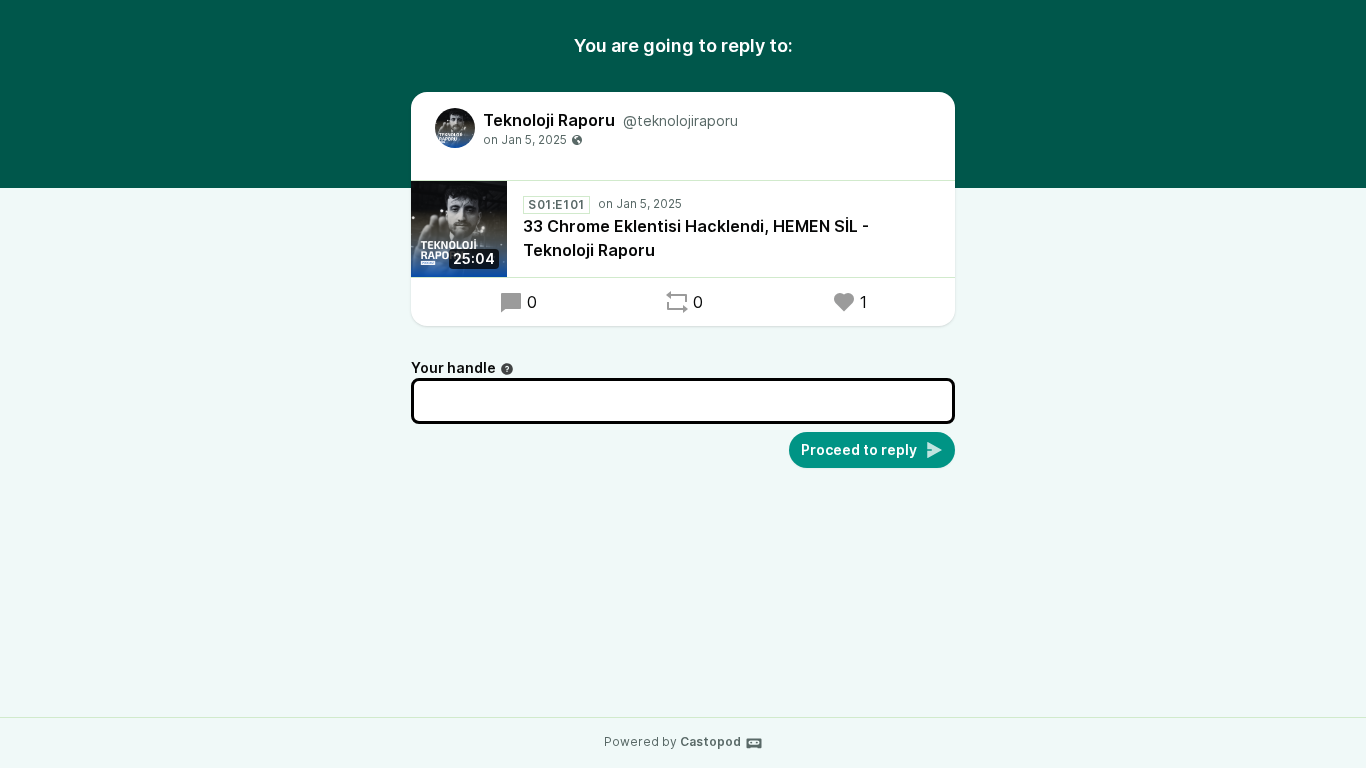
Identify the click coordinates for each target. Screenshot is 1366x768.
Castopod (710, 741)
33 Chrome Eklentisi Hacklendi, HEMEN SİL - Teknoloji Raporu (696, 238)
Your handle (453, 367)
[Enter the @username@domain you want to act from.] (507, 369)
